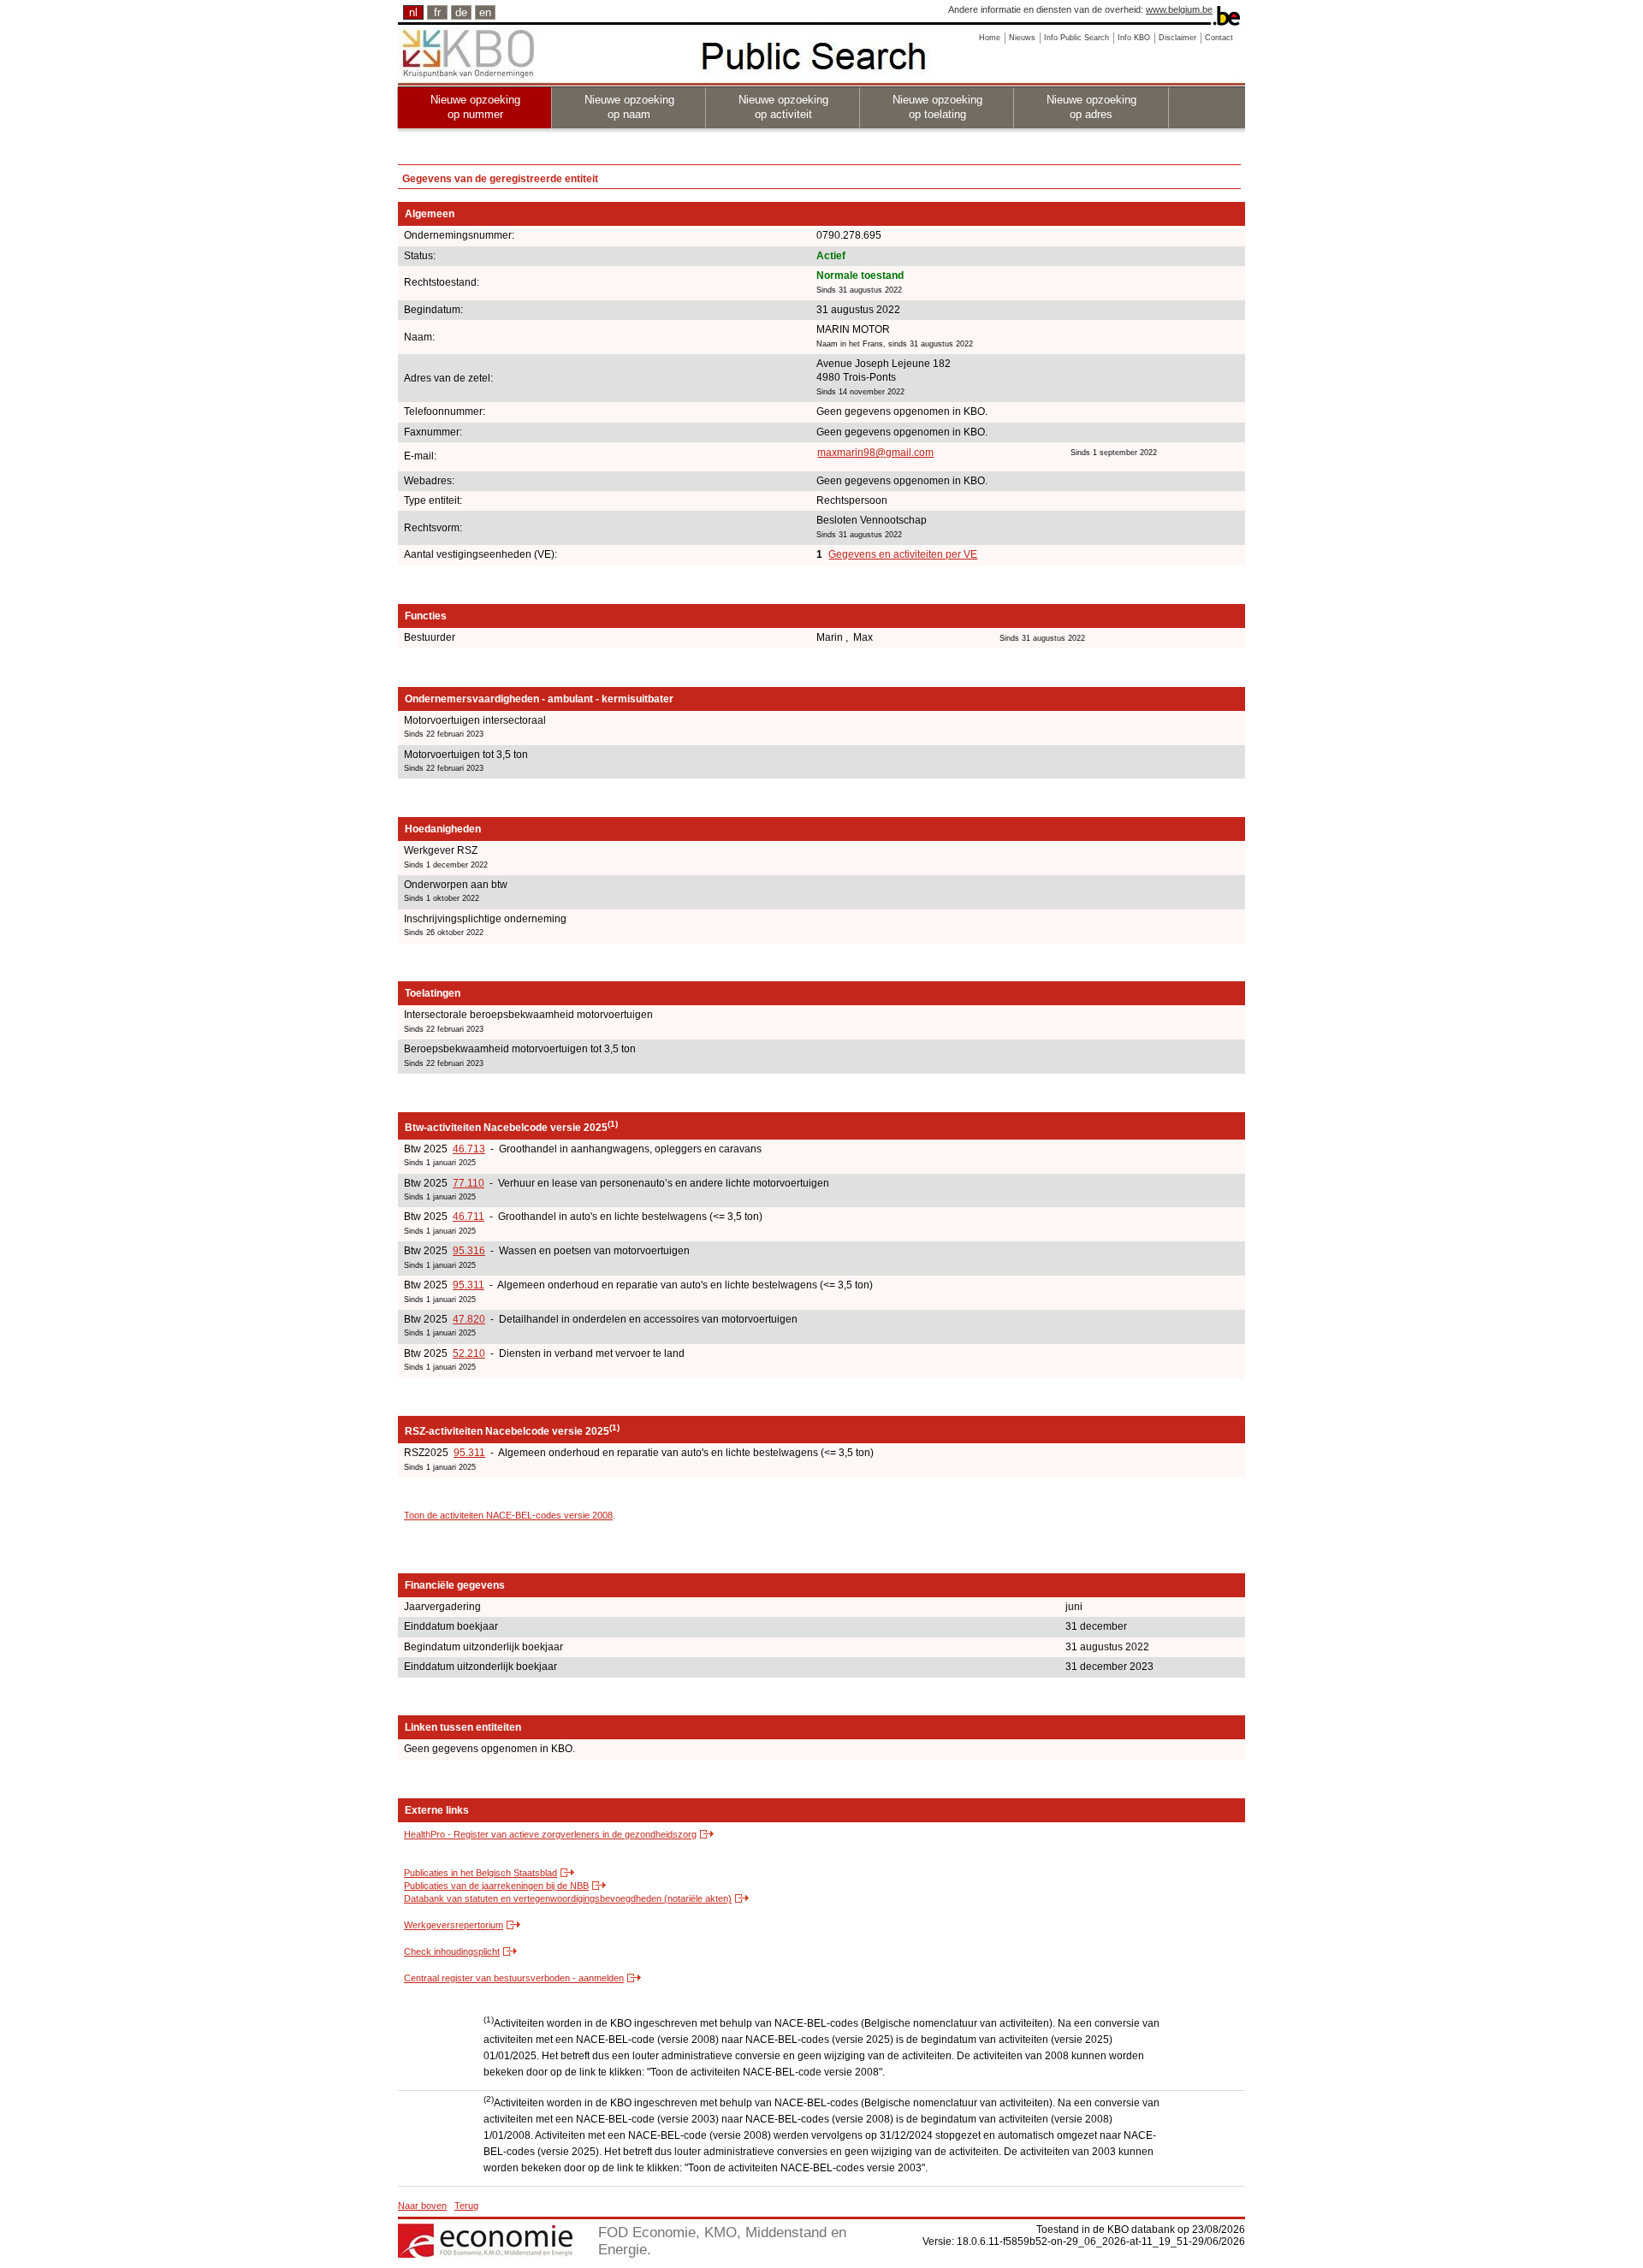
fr (437, 12)
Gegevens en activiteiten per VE (903, 554)
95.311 (469, 1285)
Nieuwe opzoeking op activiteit (783, 107)
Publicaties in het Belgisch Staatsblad (480, 1873)
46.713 (469, 1149)
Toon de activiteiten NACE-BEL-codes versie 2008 (508, 1515)
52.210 (469, 1353)
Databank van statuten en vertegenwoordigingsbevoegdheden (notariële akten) (568, 1898)
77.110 (469, 1183)
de (461, 12)
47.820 (469, 1319)
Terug (466, 2206)
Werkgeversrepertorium (454, 1925)
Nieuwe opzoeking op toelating (937, 107)
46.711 (469, 1217)
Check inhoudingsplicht (452, 1951)
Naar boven (422, 2206)
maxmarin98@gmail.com (875, 453)
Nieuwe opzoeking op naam (629, 107)
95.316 (469, 1251)
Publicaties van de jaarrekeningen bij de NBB (496, 1886)
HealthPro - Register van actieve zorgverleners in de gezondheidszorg (550, 1834)
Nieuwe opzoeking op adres (1091, 107)
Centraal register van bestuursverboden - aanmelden (514, 1978)
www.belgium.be (1179, 9)
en (485, 12)
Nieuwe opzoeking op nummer (475, 107)
